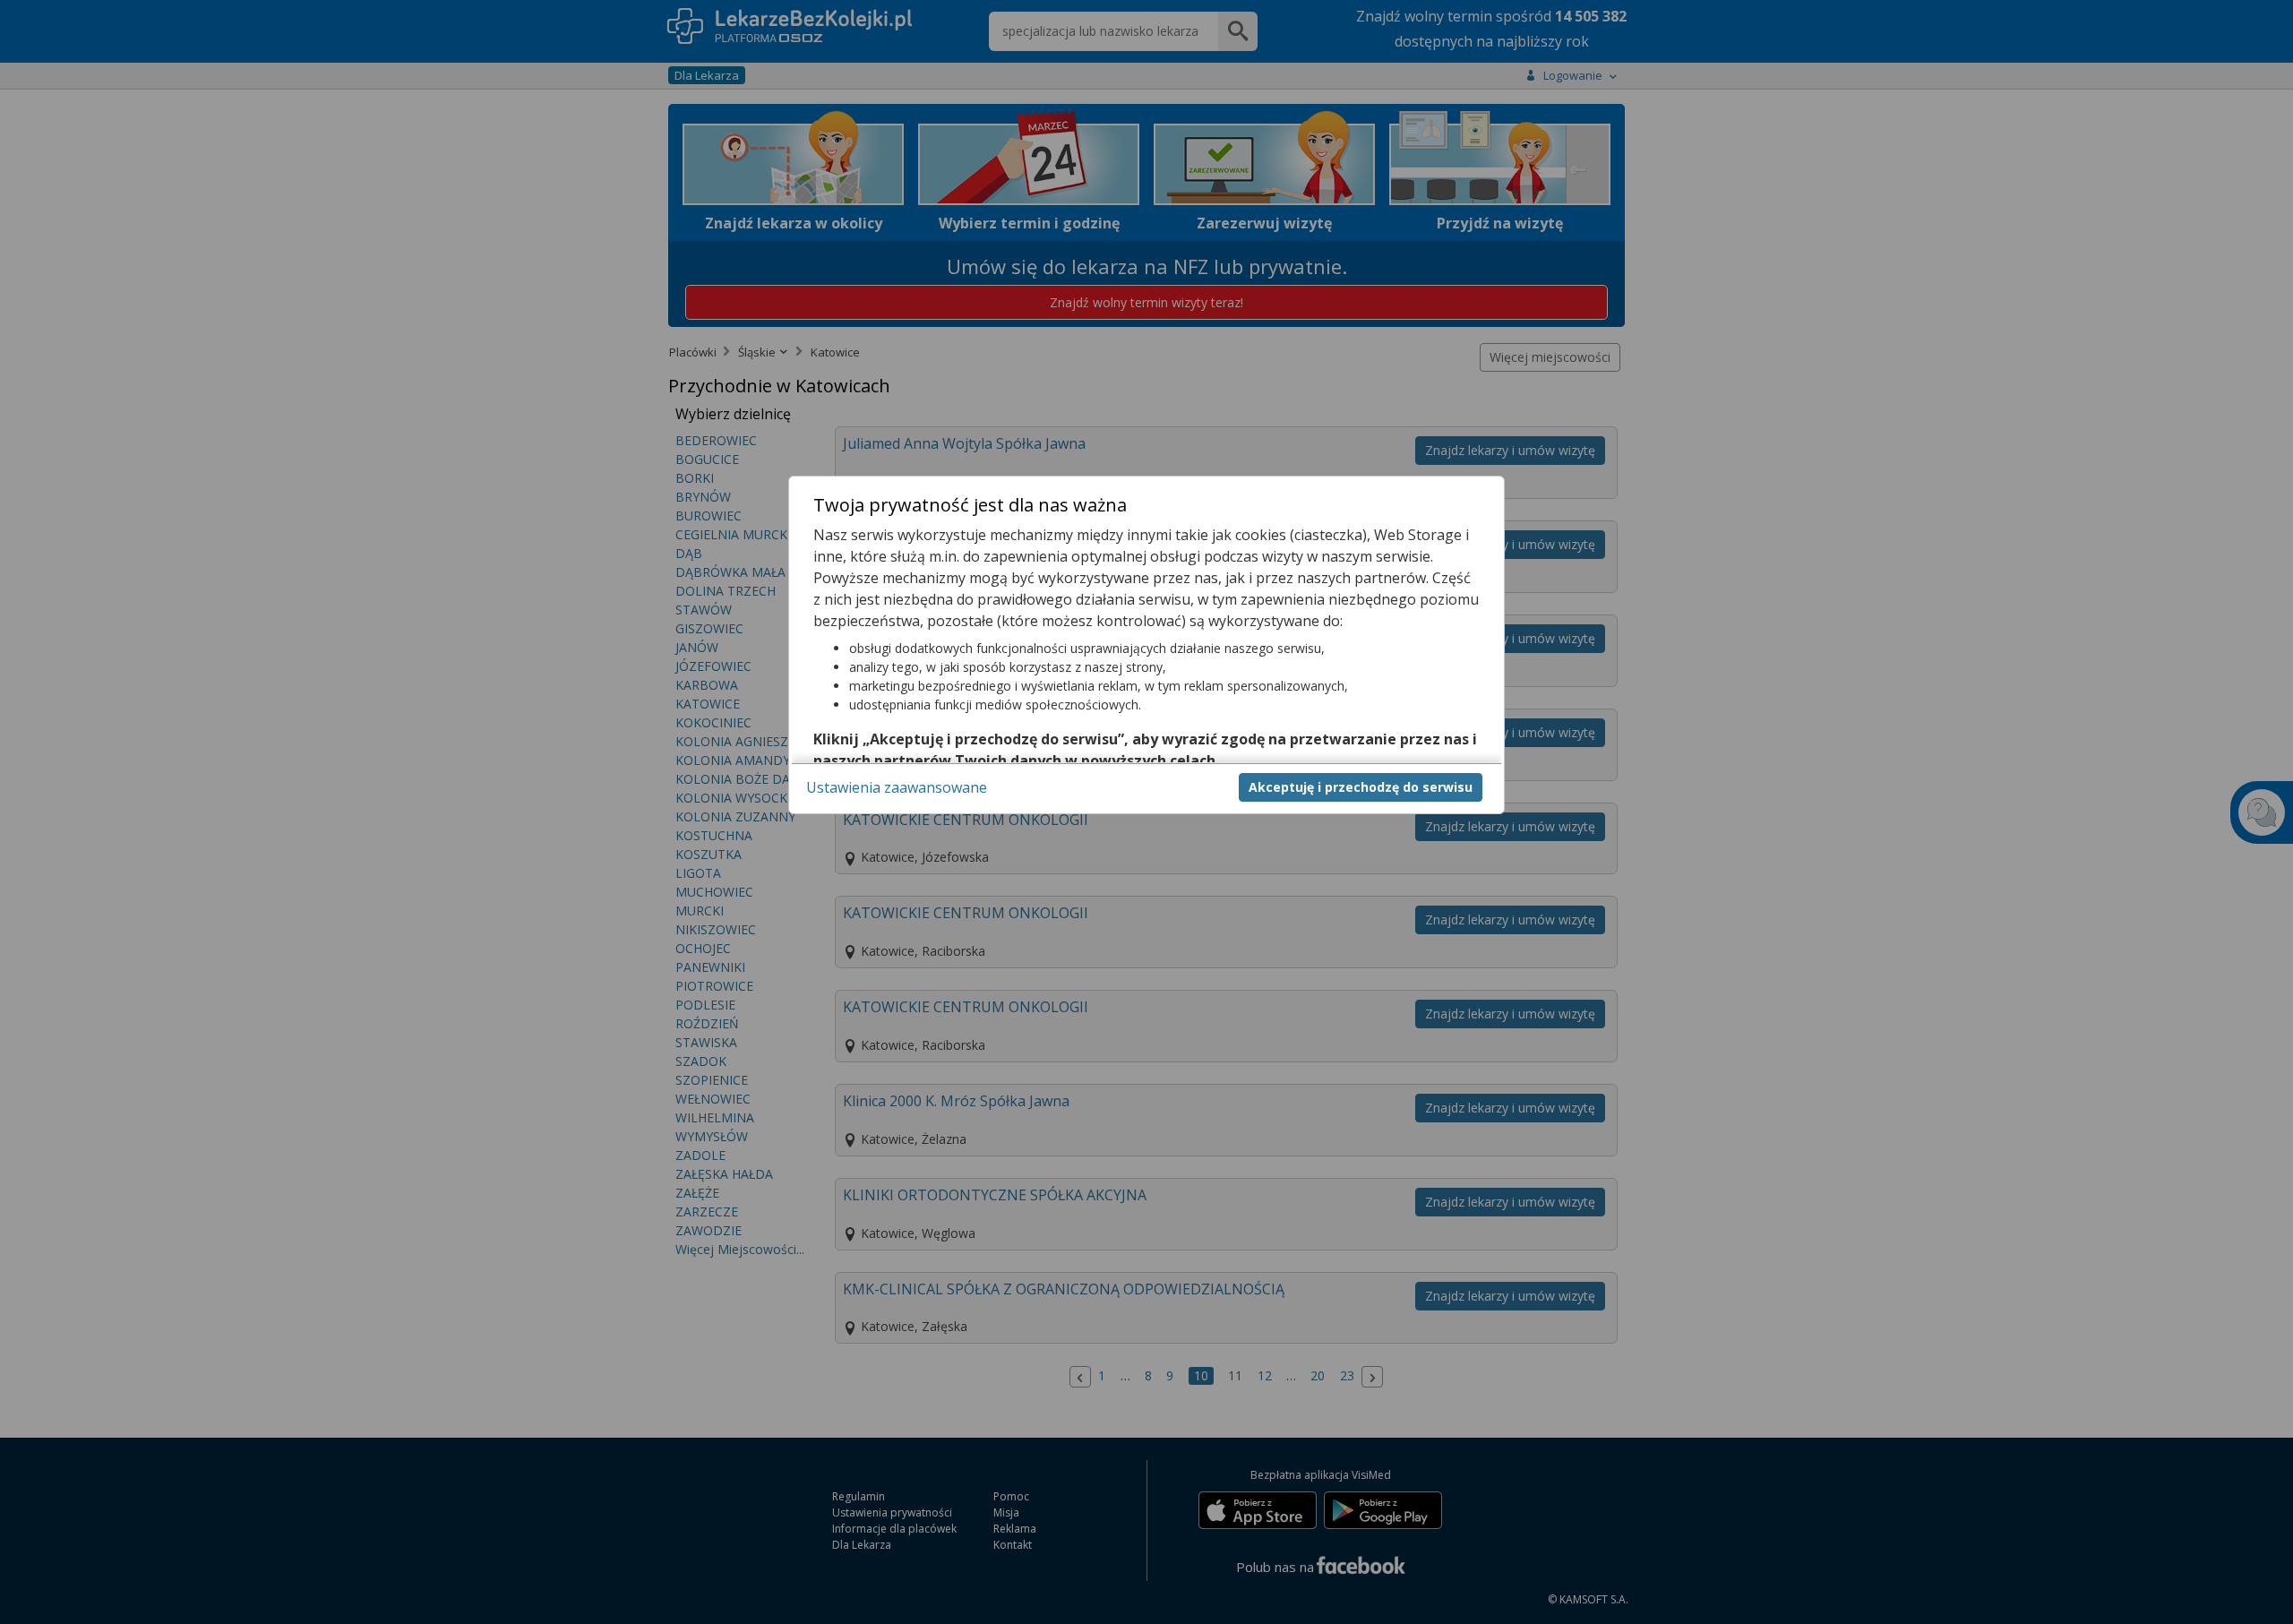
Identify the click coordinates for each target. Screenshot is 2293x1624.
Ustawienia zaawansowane (897, 786)
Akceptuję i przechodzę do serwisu (1361, 786)
